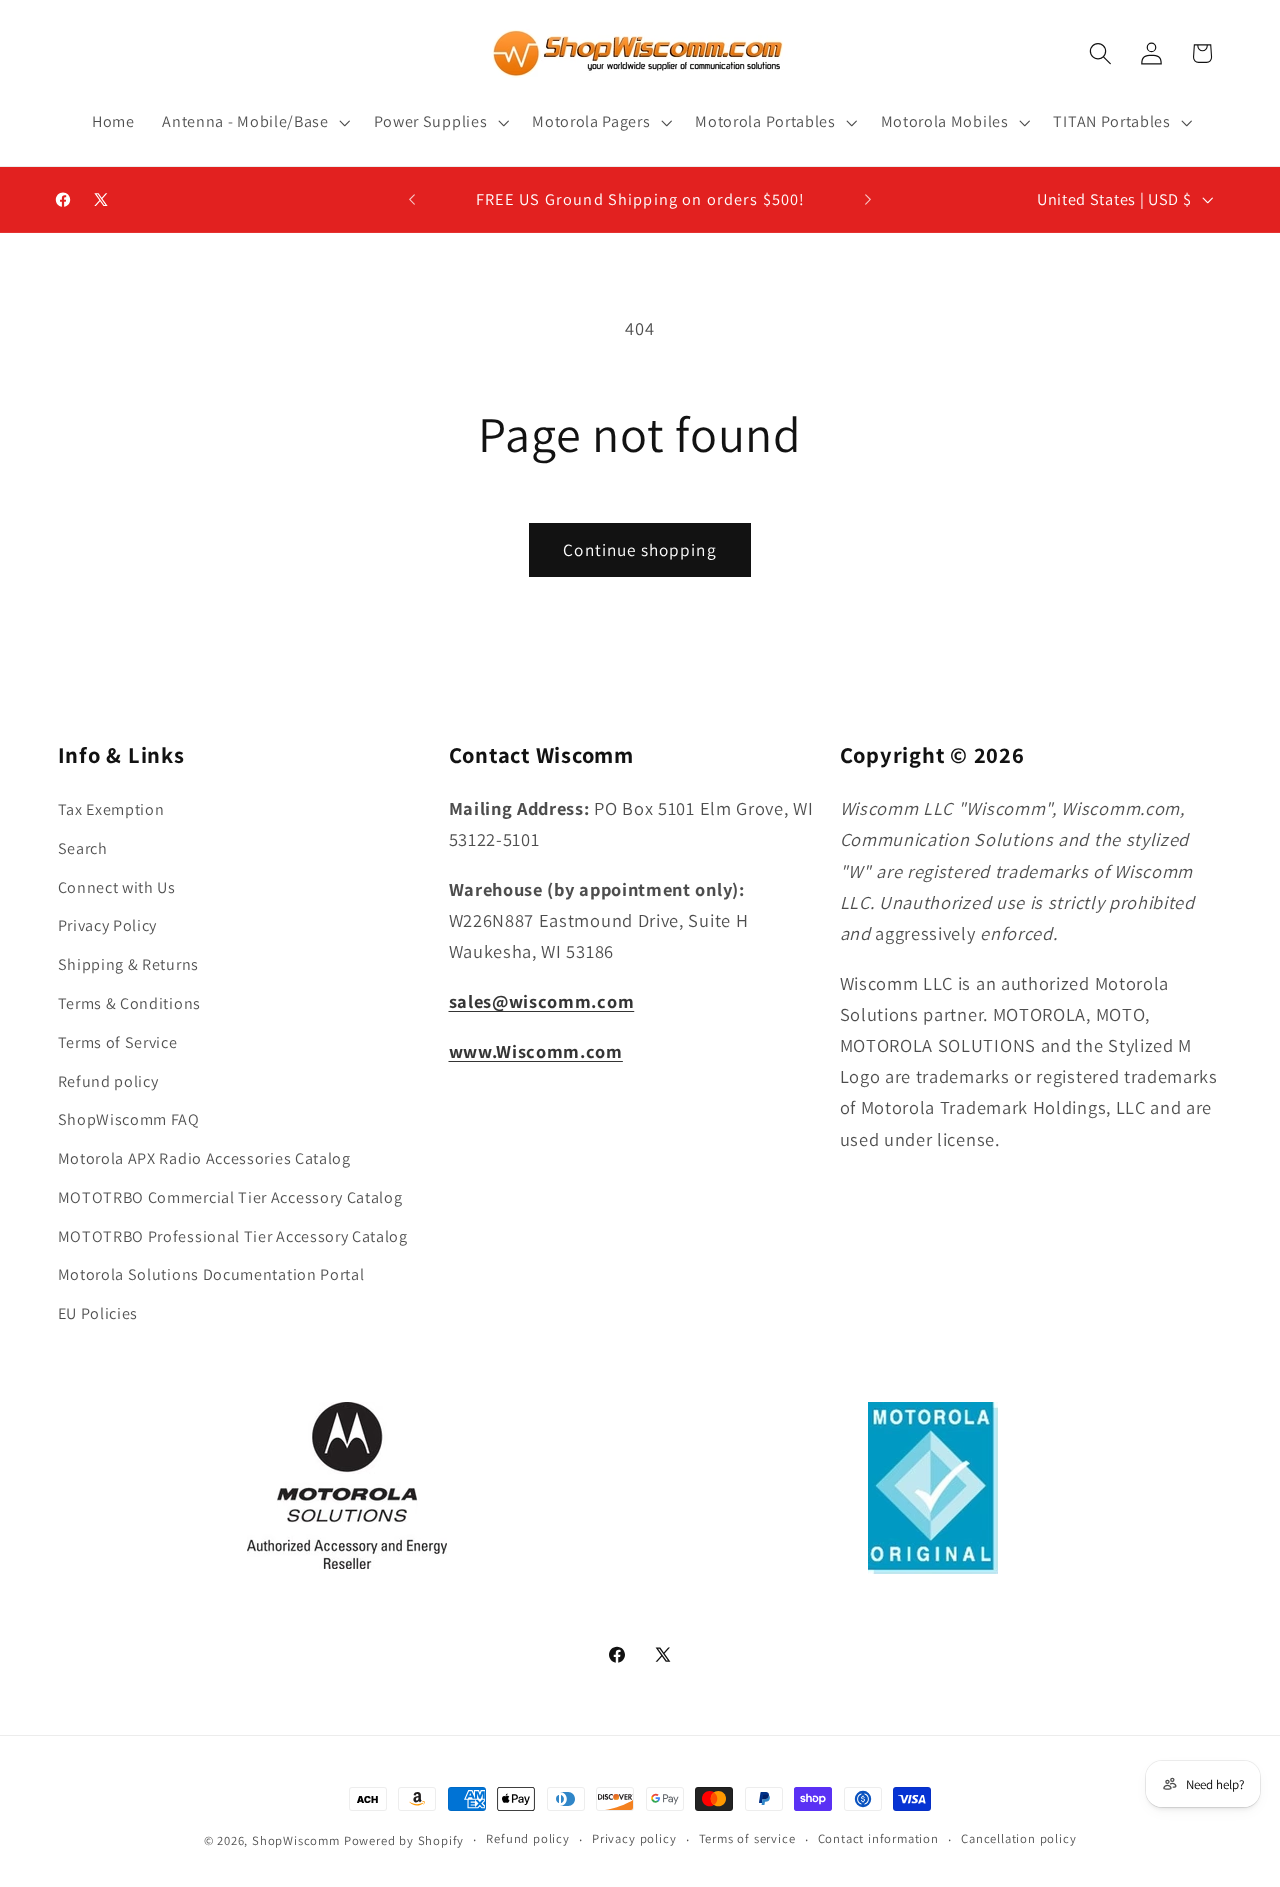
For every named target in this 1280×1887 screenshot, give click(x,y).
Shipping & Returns (128, 964)
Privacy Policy (108, 926)
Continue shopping (640, 549)
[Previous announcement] (412, 200)
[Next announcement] (868, 200)
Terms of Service (118, 1042)
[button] (253, 122)
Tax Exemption (111, 809)
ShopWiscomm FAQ (129, 1119)
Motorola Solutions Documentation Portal (211, 1275)
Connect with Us (117, 887)
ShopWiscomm (296, 1840)
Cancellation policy (1018, 1839)
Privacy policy (634, 1839)
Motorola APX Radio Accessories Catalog (204, 1158)
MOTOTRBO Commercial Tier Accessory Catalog (230, 1197)
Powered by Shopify (404, 1840)
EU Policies (98, 1313)
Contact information (878, 1839)
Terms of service (747, 1839)
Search (83, 848)
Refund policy (108, 1081)
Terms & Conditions (129, 1003)
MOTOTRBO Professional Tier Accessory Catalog (233, 1236)
